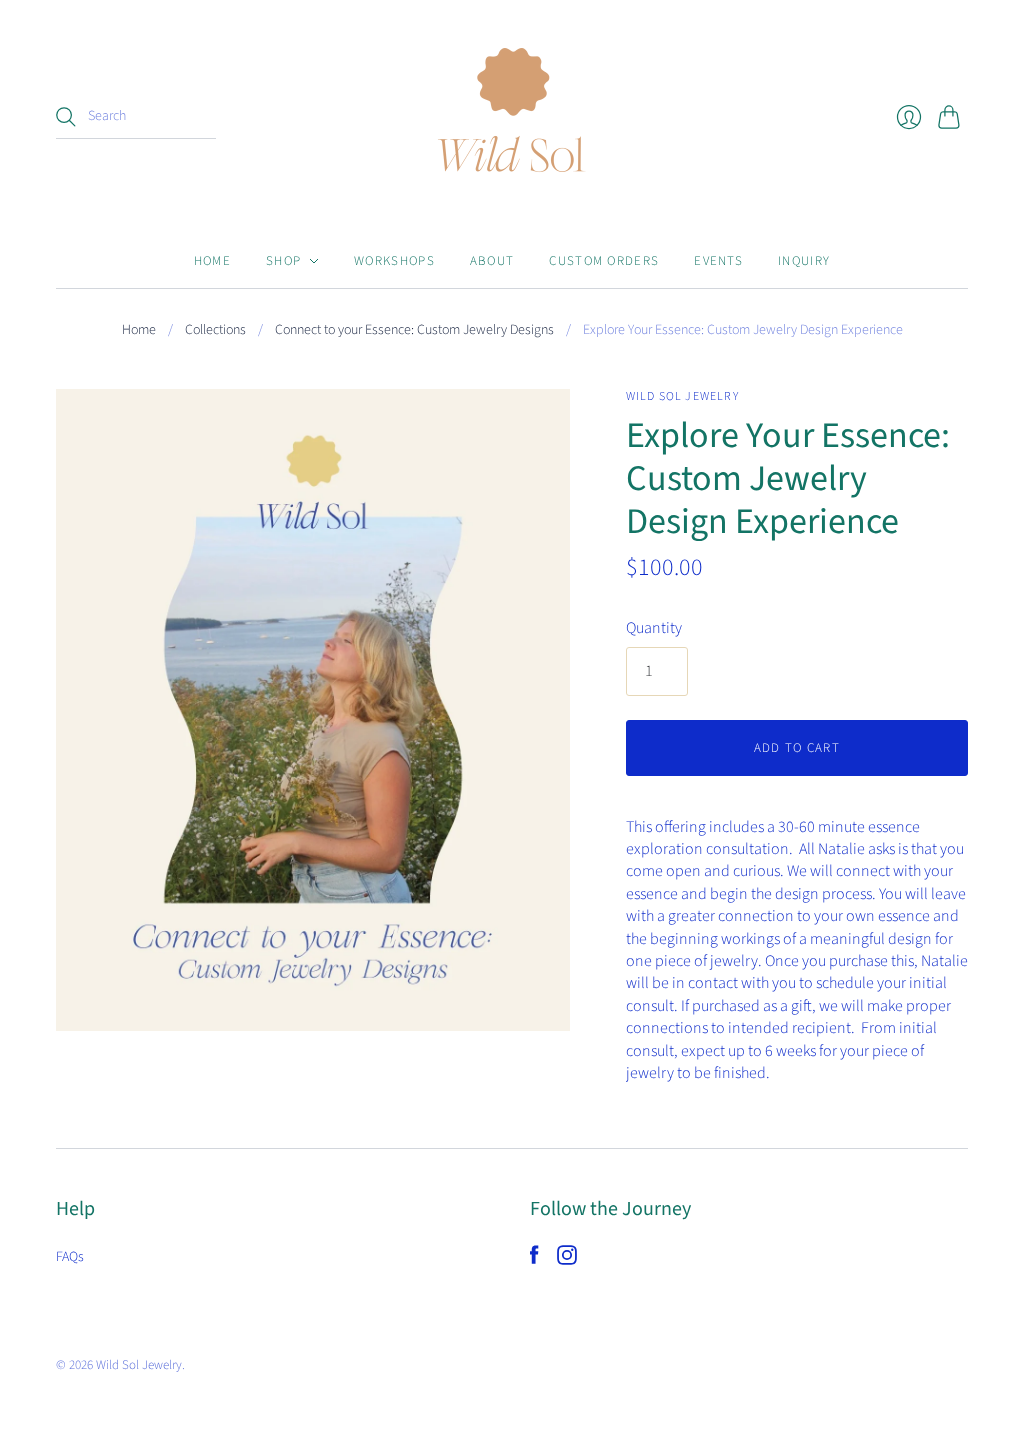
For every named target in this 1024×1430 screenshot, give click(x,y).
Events (718, 261)
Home (212, 261)
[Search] (66, 117)
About (492, 261)
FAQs (70, 1257)
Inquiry (804, 261)
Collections (215, 330)
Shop (283, 261)
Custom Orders (604, 261)
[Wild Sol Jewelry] (512, 117)
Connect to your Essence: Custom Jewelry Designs (414, 330)
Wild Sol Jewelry (682, 396)
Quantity (654, 628)
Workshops (394, 261)
